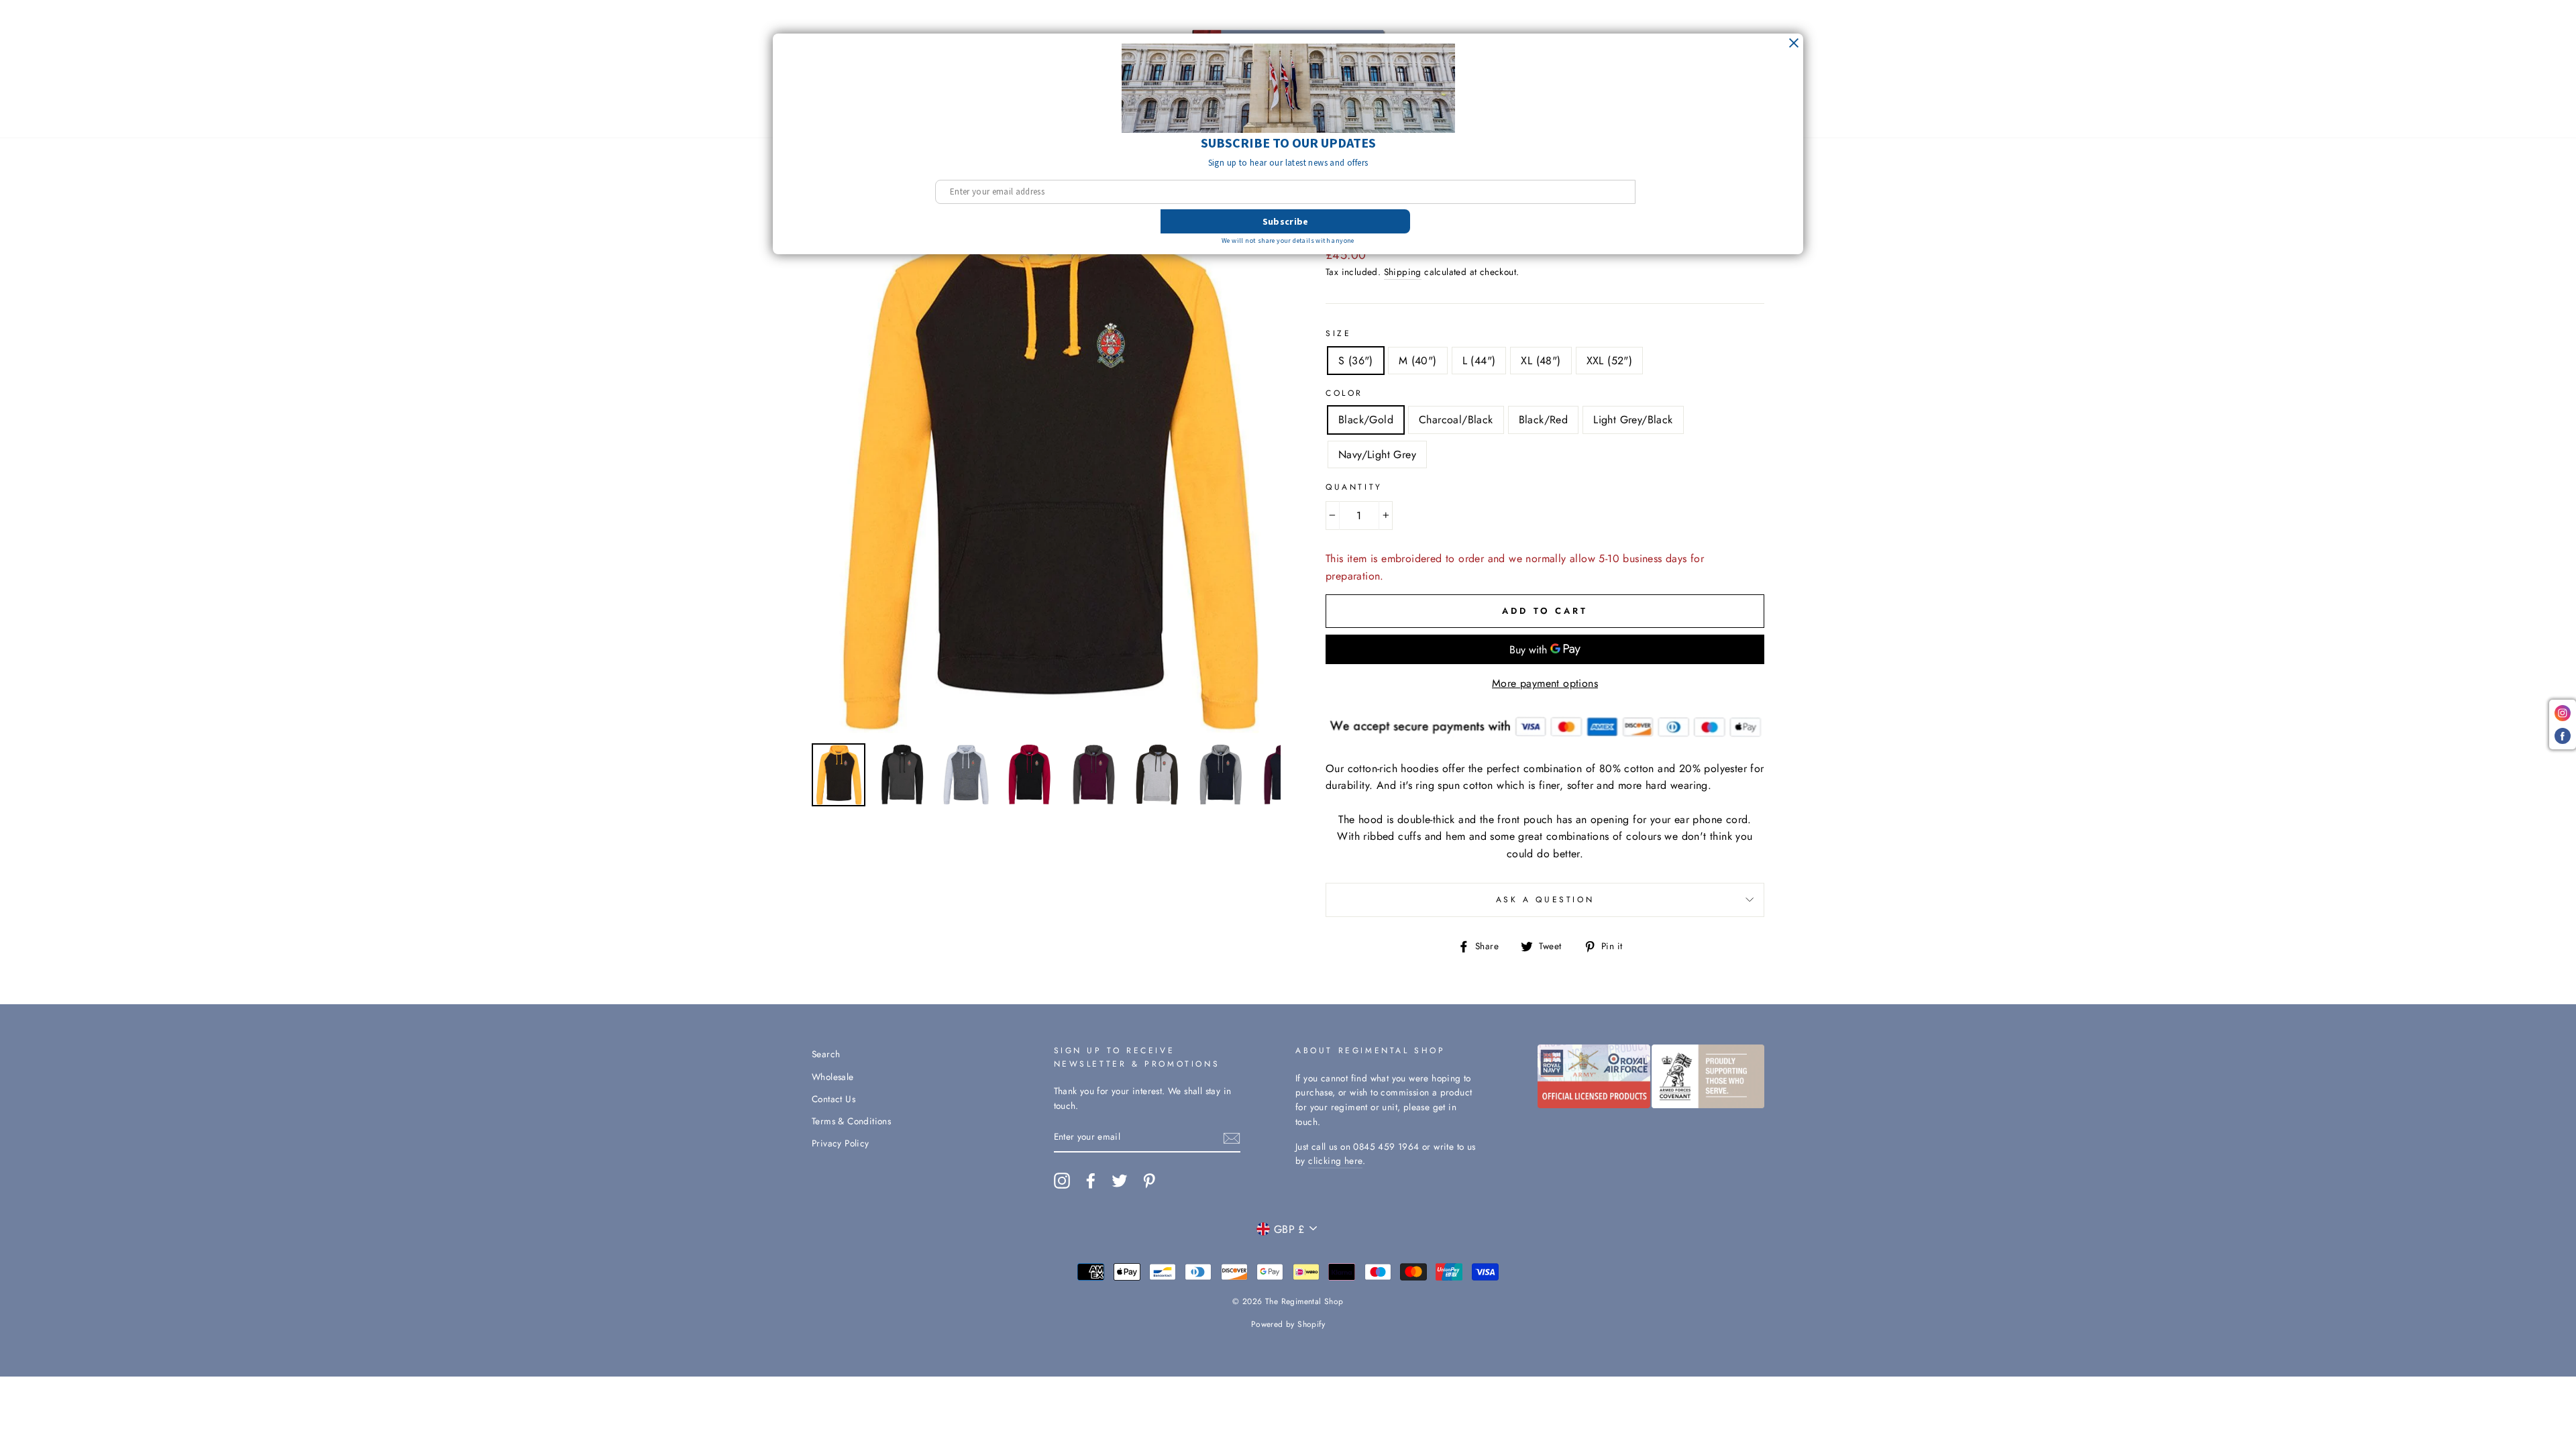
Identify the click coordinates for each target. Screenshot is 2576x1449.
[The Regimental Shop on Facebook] (1091, 1181)
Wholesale (833, 1077)
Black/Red (1544, 420)
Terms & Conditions (851, 1121)
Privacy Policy (841, 1143)
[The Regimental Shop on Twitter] (1120, 1181)
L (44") (1479, 361)
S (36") (1356, 361)
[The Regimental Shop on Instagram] (1062, 1181)
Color (1344, 393)
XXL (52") (1610, 361)
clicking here (1335, 1161)
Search (826, 1054)
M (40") (1418, 361)
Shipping (1403, 272)
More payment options (1545, 683)
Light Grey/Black (1633, 420)
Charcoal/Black (1456, 420)
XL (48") (1541, 361)
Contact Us (834, 1099)
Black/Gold (1366, 420)
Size (1338, 333)
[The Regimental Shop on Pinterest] (1149, 1181)
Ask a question (1545, 900)
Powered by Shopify (1288, 1324)
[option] (1046, 454)
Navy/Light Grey (1377, 454)
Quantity (1354, 487)
